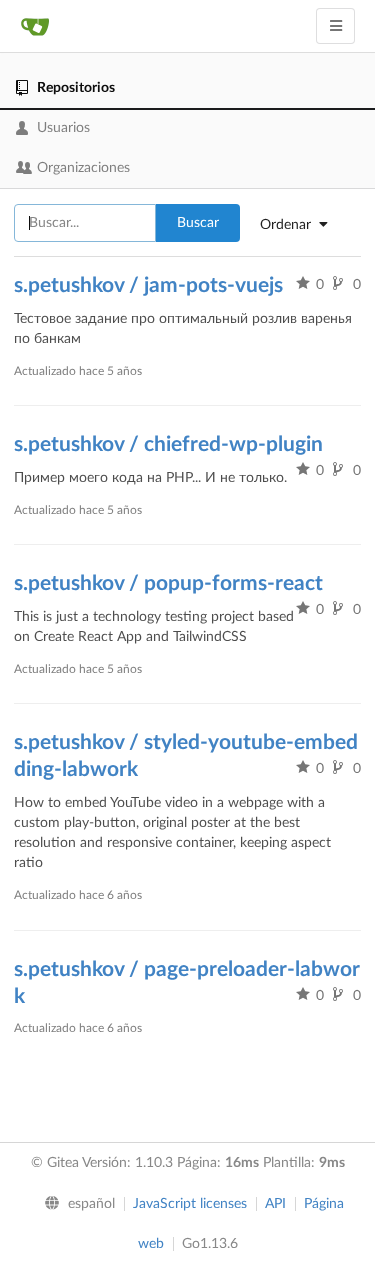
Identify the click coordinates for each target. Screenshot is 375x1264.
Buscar (198, 223)
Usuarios (63, 128)
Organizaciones (83, 168)
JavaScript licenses (190, 1204)
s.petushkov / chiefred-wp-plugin (168, 444)
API (275, 1204)
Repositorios (76, 88)
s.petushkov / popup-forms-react (168, 583)
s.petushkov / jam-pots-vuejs (148, 285)
